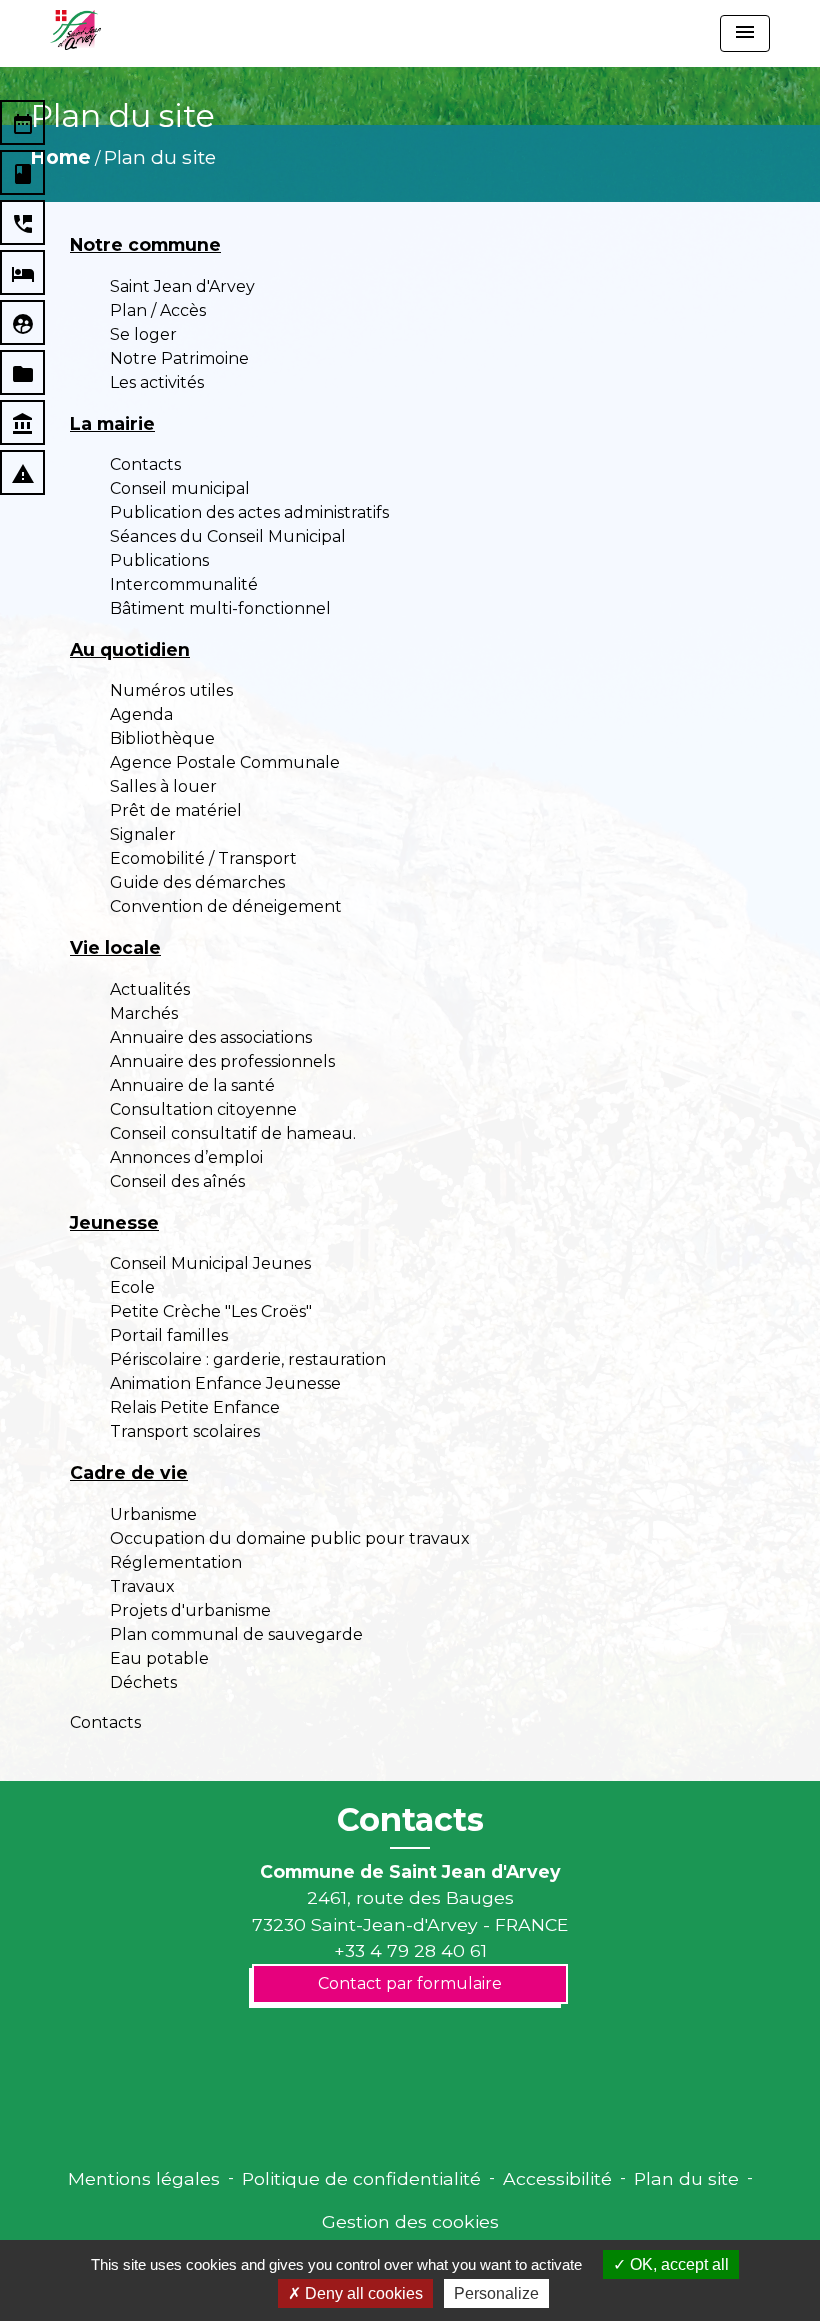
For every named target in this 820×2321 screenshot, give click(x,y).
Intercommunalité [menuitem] (184, 584)
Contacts (410, 1820)
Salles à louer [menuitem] (163, 786)
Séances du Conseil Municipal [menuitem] (228, 536)
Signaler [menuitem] (143, 834)
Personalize (496, 2293)
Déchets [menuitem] (143, 1682)
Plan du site (160, 157)
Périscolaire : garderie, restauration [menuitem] (248, 1359)
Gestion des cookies (410, 2221)
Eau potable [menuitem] (159, 1658)
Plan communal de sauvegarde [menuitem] (236, 1634)
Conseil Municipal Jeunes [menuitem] (210, 1263)
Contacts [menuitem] (145, 464)
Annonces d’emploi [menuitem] (186, 1157)
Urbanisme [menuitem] (153, 1514)
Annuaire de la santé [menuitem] (192, 1085)
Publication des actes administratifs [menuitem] (249, 512)
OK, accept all (677, 2264)
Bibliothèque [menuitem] (162, 738)
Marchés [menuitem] (144, 1013)
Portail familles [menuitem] (169, 1335)
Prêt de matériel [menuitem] (176, 810)
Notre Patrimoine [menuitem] (179, 358)
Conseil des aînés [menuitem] (177, 1181)
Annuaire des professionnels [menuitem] (222, 1061)
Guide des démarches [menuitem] (197, 882)
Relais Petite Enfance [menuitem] (195, 1407)
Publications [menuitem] (159, 560)
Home (60, 157)
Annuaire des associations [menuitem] (211, 1037)
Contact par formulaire (410, 1983)
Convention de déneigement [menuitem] (226, 906)
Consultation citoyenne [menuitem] (203, 1109)
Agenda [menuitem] (141, 714)
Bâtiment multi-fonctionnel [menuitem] (220, 608)
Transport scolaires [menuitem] (185, 1431)
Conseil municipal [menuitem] (180, 488)
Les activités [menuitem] (157, 382)
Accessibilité (557, 2178)
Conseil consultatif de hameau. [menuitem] (233, 1133)
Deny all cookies (362, 2293)
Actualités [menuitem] (150, 989)
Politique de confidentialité (361, 2178)
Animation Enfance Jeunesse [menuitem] (225, 1383)
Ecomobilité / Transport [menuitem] (203, 858)
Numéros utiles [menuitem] (171, 690)
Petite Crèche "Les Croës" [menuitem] (211, 1311)
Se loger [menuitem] (143, 334)
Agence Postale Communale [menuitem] (225, 762)
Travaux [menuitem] (142, 1586)
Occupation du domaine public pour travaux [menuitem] (290, 1538)
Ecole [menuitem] (132, 1287)
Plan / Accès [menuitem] (158, 310)
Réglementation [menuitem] (176, 1562)
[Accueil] (75, 30)
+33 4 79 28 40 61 (410, 1950)
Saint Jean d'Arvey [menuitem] (182, 286)
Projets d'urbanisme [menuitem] (190, 1610)
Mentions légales (144, 2178)
